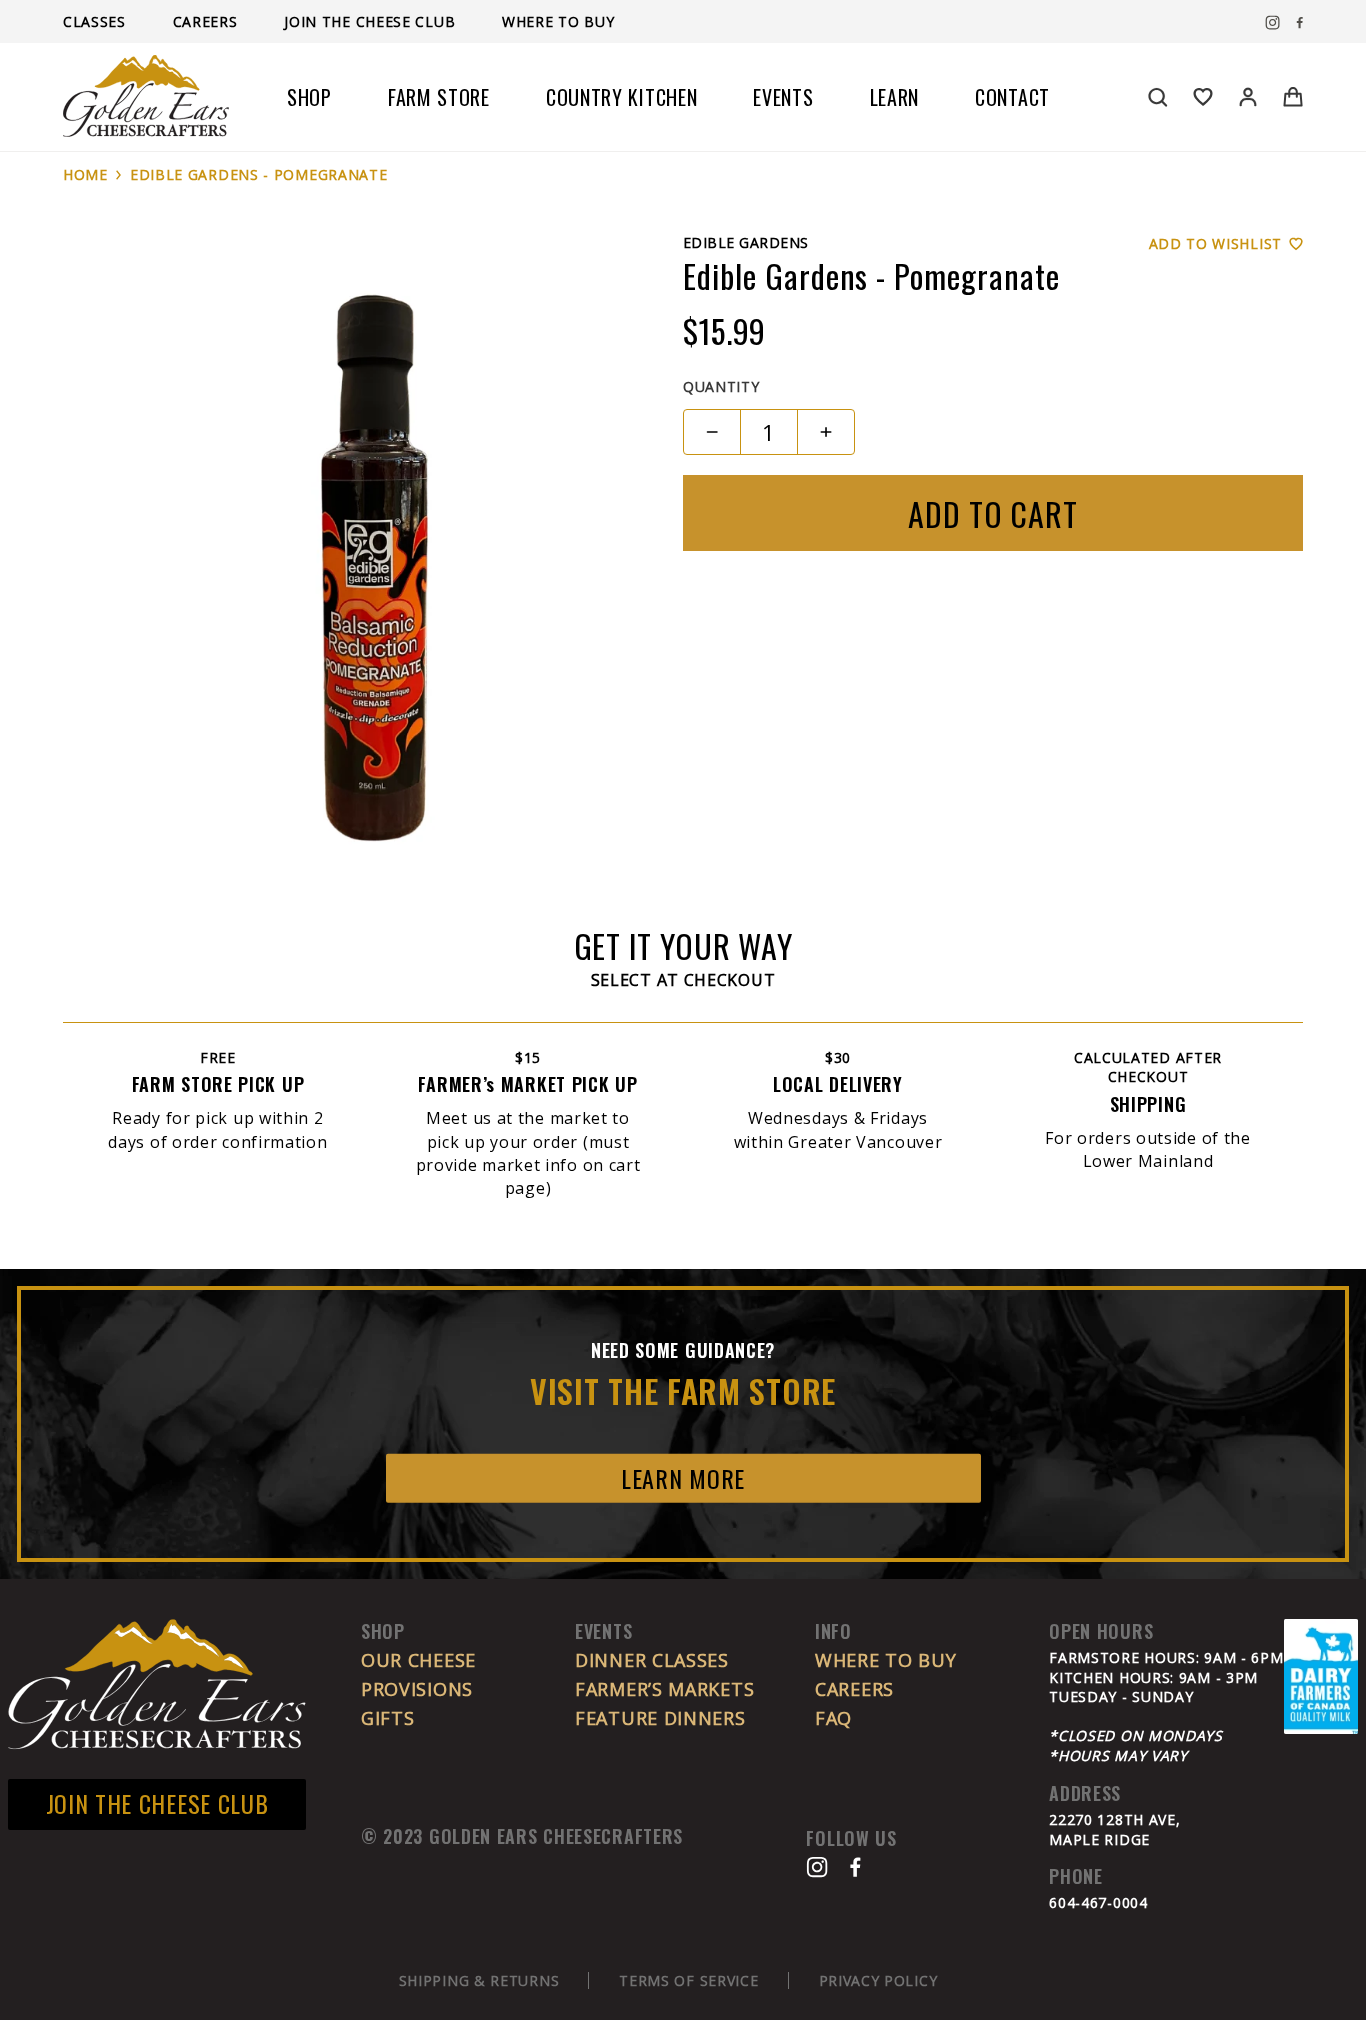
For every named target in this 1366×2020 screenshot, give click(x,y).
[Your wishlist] (1203, 97)
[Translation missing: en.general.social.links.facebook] (1299, 23)
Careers (208, 21)
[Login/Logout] (1248, 97)
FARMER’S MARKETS (664, 1689)
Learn (895, 97)
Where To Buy (558, 21)
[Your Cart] (1293, 97)
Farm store (439, 97)
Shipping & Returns (479, 1980)
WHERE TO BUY (885, 1660)
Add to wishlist (1216, 243)
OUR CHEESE (418, 1660)
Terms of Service (688, 1980)
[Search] (1158, 97)
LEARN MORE (683, 1478)
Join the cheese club (372, 21)
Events (783, 97)
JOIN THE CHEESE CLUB (157, 1803)
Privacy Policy (878, 1980)
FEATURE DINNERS (660, 1718)
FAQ (833, 1718)
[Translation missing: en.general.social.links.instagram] (1272, 23)
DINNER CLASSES (652, 1660)
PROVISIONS (417, 1689)
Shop (309, 97)
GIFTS (388, 1718)
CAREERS (854, 1689)
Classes (97, 21)
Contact (1012, 97)
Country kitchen (622, 97)
